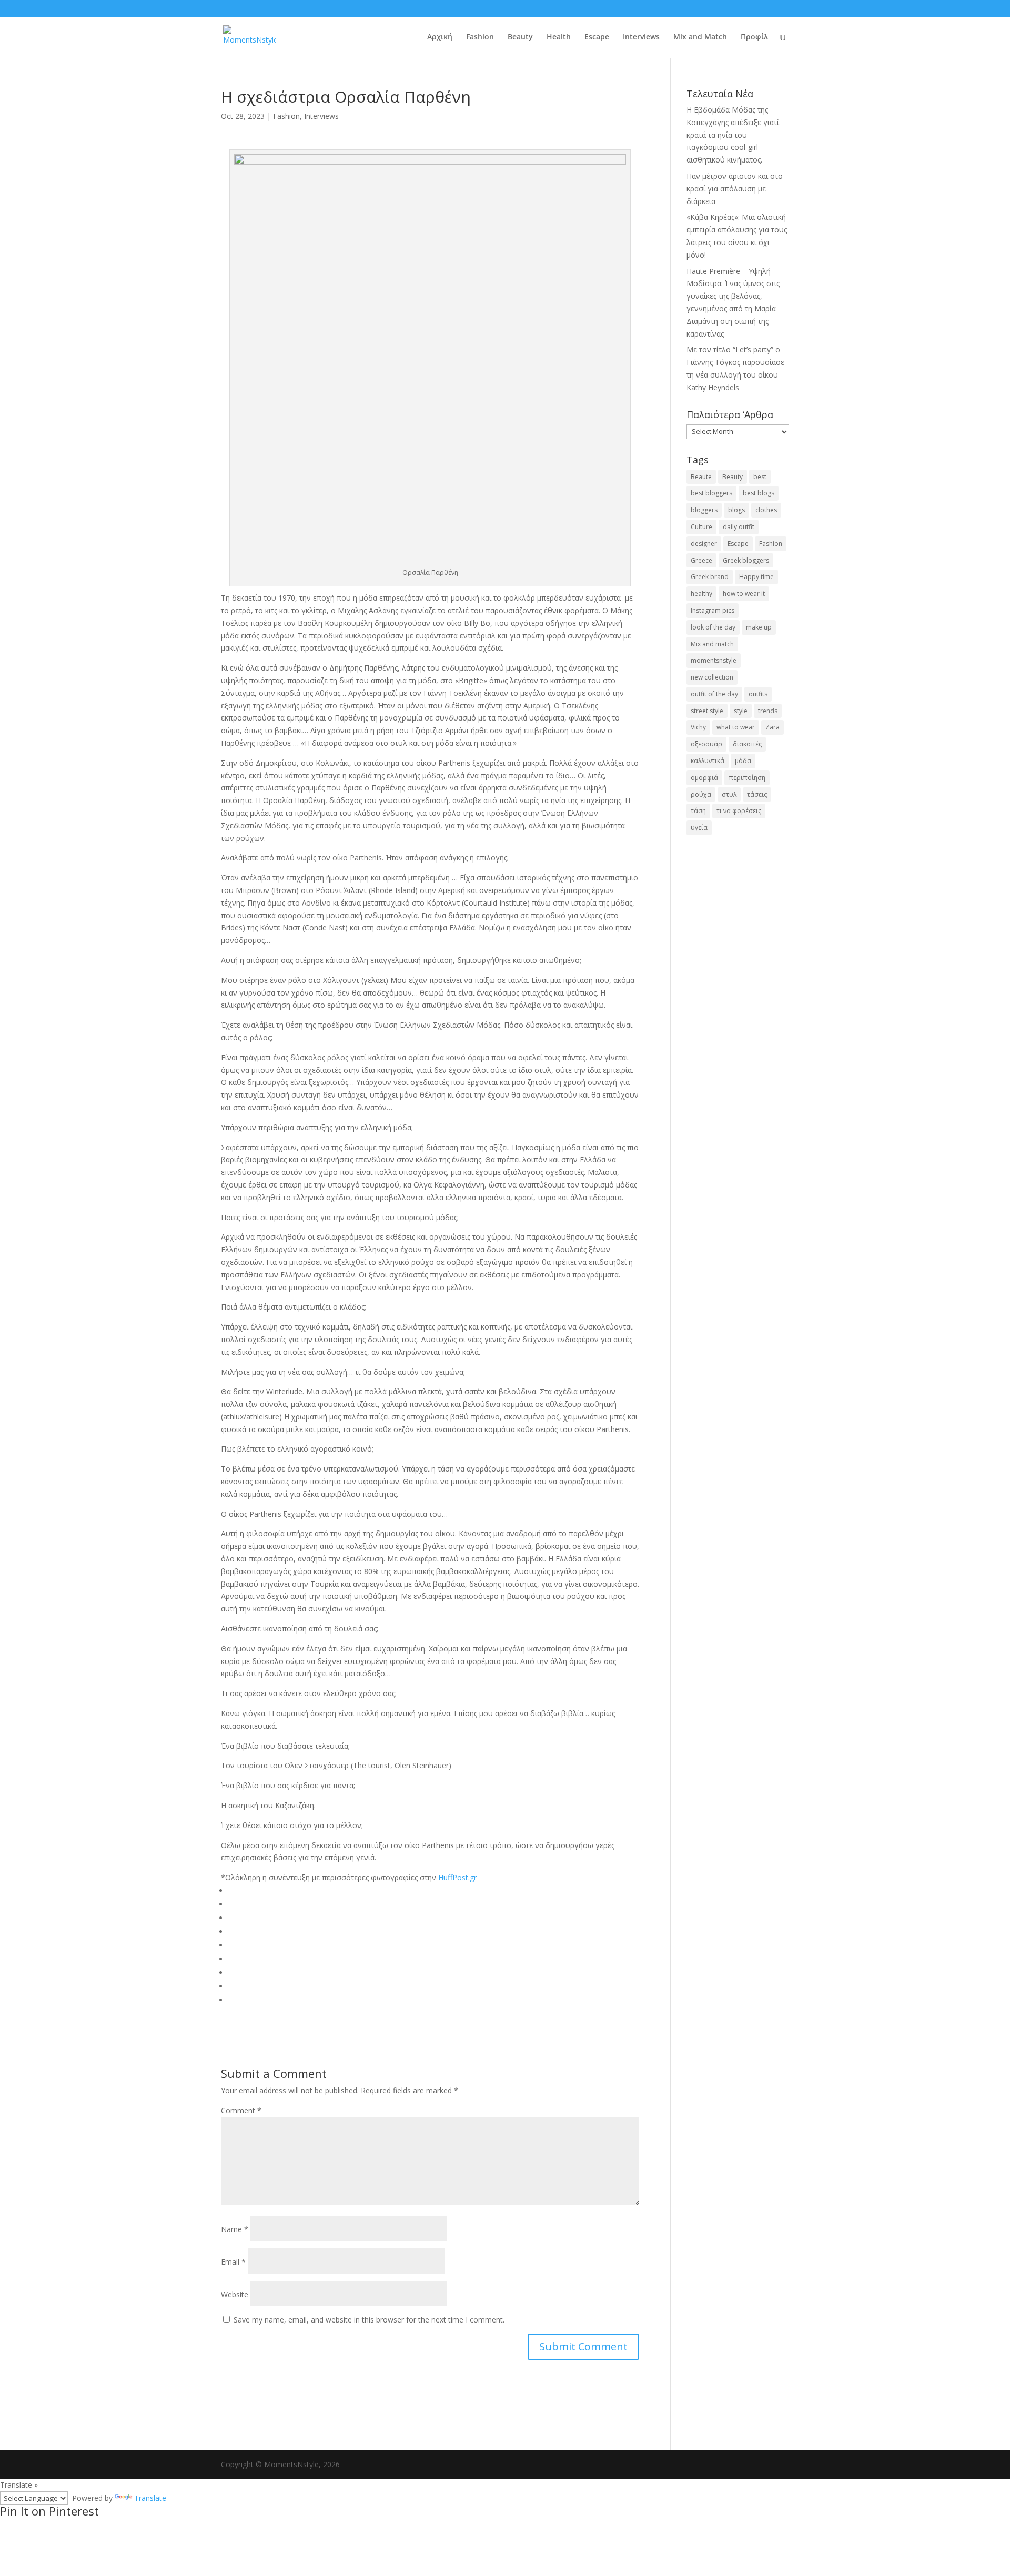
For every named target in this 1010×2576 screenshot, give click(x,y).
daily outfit (739, 527)
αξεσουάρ (706, 744)
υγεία (699, 828)
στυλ (729, 794)
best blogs (759, 493)
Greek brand (710, 577)
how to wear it (744, 594)
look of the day (713, 627)
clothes (766, 510)
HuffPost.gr (457, 1877)
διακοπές (747, 744)
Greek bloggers (746, 560)
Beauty (520, 37)
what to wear (736, 727)
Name (235, 2229)
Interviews (641, 37)
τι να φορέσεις (739, 811)
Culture (701, 527)
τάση (698, 811)
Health (559, 37)
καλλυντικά (708, 761)
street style (707, 711)
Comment (241, 2110)
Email (233, 2262)
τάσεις (757, 794)
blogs (736, 510)
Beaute (701, 477)
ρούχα (701, 794)
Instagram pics (713, 610)
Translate (150, 2498)
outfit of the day (714, 694)
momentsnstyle (714, 660)
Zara (772, 727)
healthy (701, 594)
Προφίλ (754, 37)
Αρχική (440, 37)
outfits (758, 694)
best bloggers (711, 493)
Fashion (480, 37)
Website (235, 2294)
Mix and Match (700, 37)
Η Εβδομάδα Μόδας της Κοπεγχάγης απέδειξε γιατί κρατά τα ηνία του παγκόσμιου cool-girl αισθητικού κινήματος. (733, 135)
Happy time (756, 577)
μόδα (743, 761)
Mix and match (712, 644)
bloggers (704, 510)
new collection (712, 677)
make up (759, 627)
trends (768, 711)
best (760, 477)
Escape (597, 37)
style (741, 711)
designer (704, 544)
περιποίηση (747, 778)
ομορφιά (704, 778)
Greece (701, 560)
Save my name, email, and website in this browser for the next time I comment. (369, 2320)
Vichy (698, 727)
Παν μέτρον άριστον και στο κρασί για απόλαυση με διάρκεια (735, 189)
